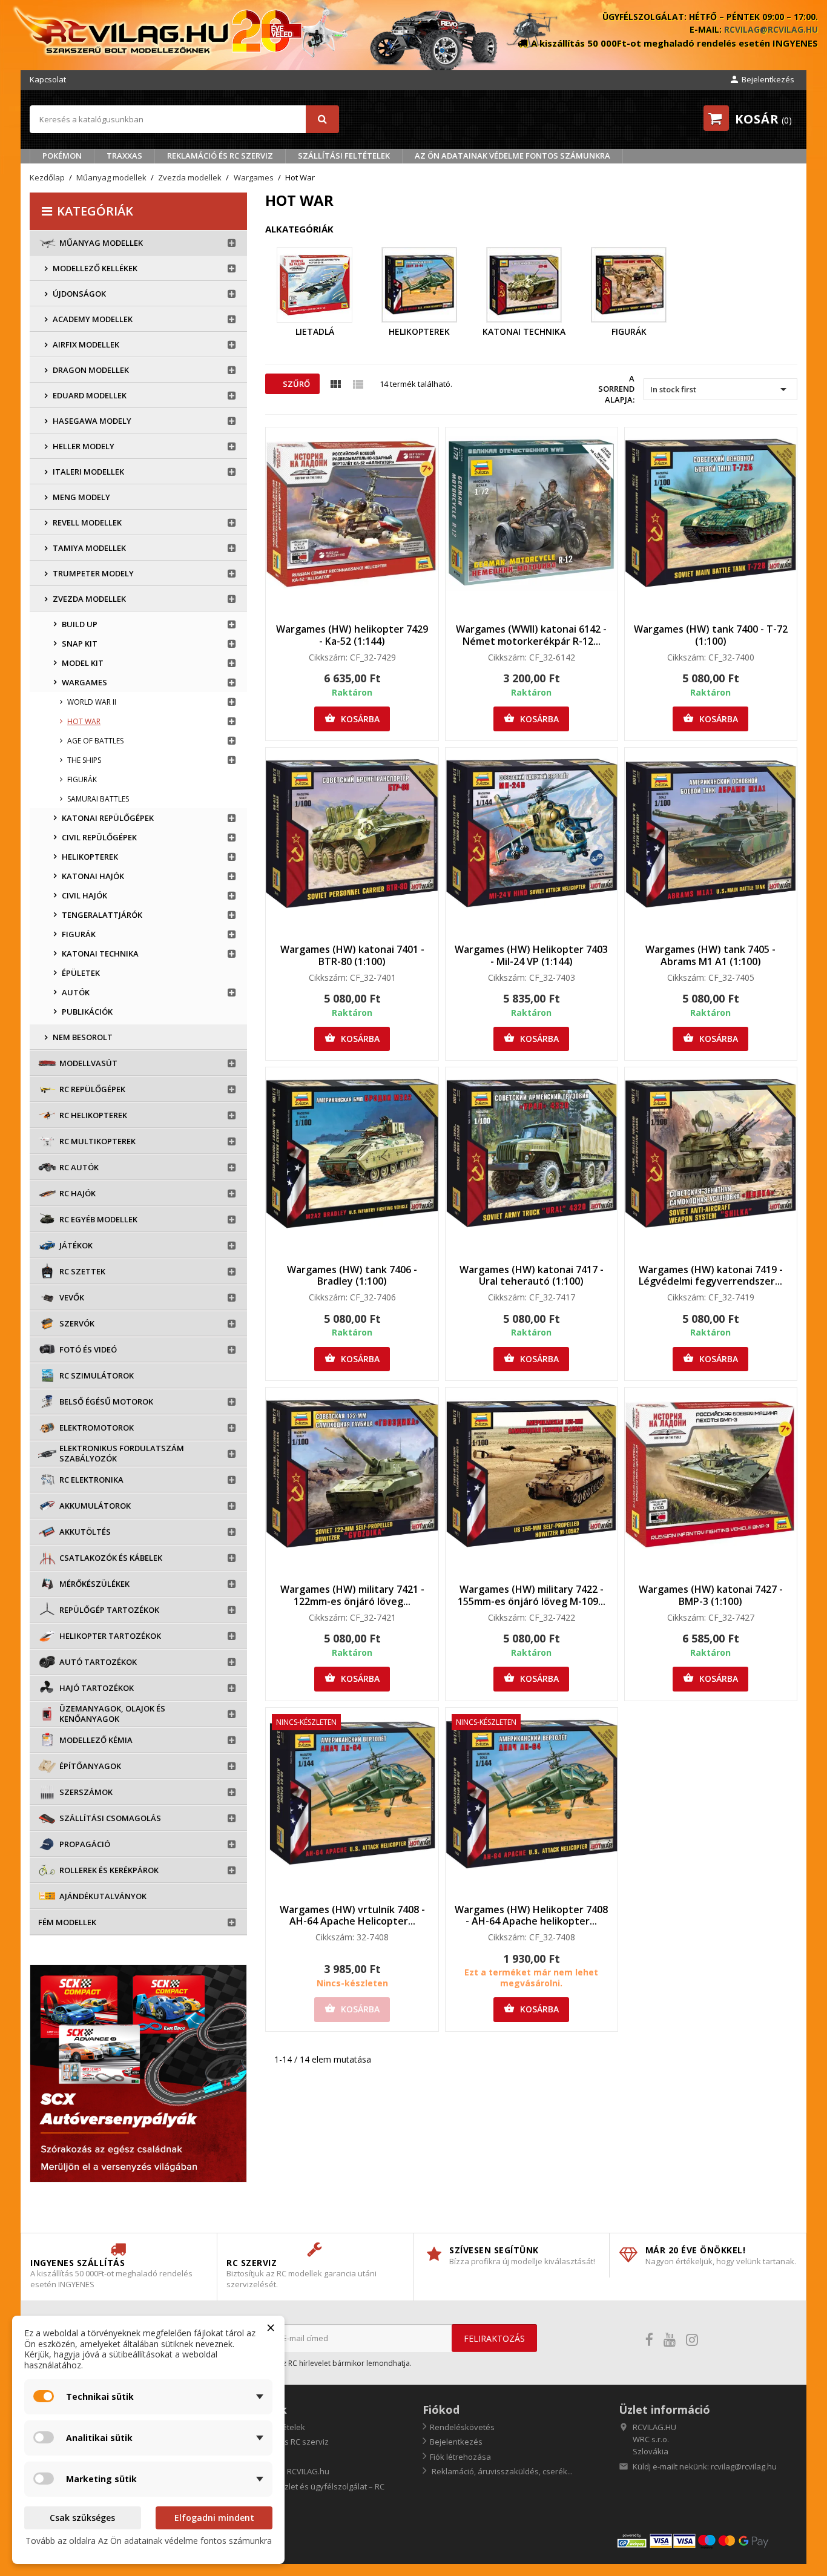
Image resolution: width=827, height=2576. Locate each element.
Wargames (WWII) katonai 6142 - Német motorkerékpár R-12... (531, 635)
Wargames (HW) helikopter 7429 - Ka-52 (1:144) (352, 635)
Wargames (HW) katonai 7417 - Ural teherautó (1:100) (532, 1276)
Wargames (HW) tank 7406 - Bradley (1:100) (352, 1276)
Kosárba (352, 719)
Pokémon (62, 156)
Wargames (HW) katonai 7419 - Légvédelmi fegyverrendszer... (711, 1276)
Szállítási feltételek (344, 156)
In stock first (720, 389)
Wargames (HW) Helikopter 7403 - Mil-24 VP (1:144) (531, 955)
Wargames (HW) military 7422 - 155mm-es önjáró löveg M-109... (532, 1595)
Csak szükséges (82, 2518)
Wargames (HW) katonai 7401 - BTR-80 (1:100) (352, 955)
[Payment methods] (707, 2540)
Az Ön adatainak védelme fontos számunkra (512, 156)
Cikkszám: (328, 657)
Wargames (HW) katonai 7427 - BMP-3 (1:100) (711, 1595)
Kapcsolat (48, 79)
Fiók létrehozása (460, 2457)
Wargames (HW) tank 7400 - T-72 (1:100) (711, 635)
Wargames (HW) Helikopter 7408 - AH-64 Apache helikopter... (531, 1916)
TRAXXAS (124, 156)
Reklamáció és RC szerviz (220, 156)
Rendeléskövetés (462, 2427)
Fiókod (441, 2410)
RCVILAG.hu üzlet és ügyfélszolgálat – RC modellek (305, 2492)
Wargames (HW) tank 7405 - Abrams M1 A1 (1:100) (710, 955)
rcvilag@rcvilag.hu (771, 29)
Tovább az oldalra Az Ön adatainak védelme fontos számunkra (149, 2541)
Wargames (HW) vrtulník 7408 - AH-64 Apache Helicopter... (352, 1916)
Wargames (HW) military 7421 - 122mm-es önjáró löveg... (352, 1595)
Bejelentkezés (456, 2442)
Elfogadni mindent (214, 2518)
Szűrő (295, 384)
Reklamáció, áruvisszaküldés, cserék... (501, 2471)
